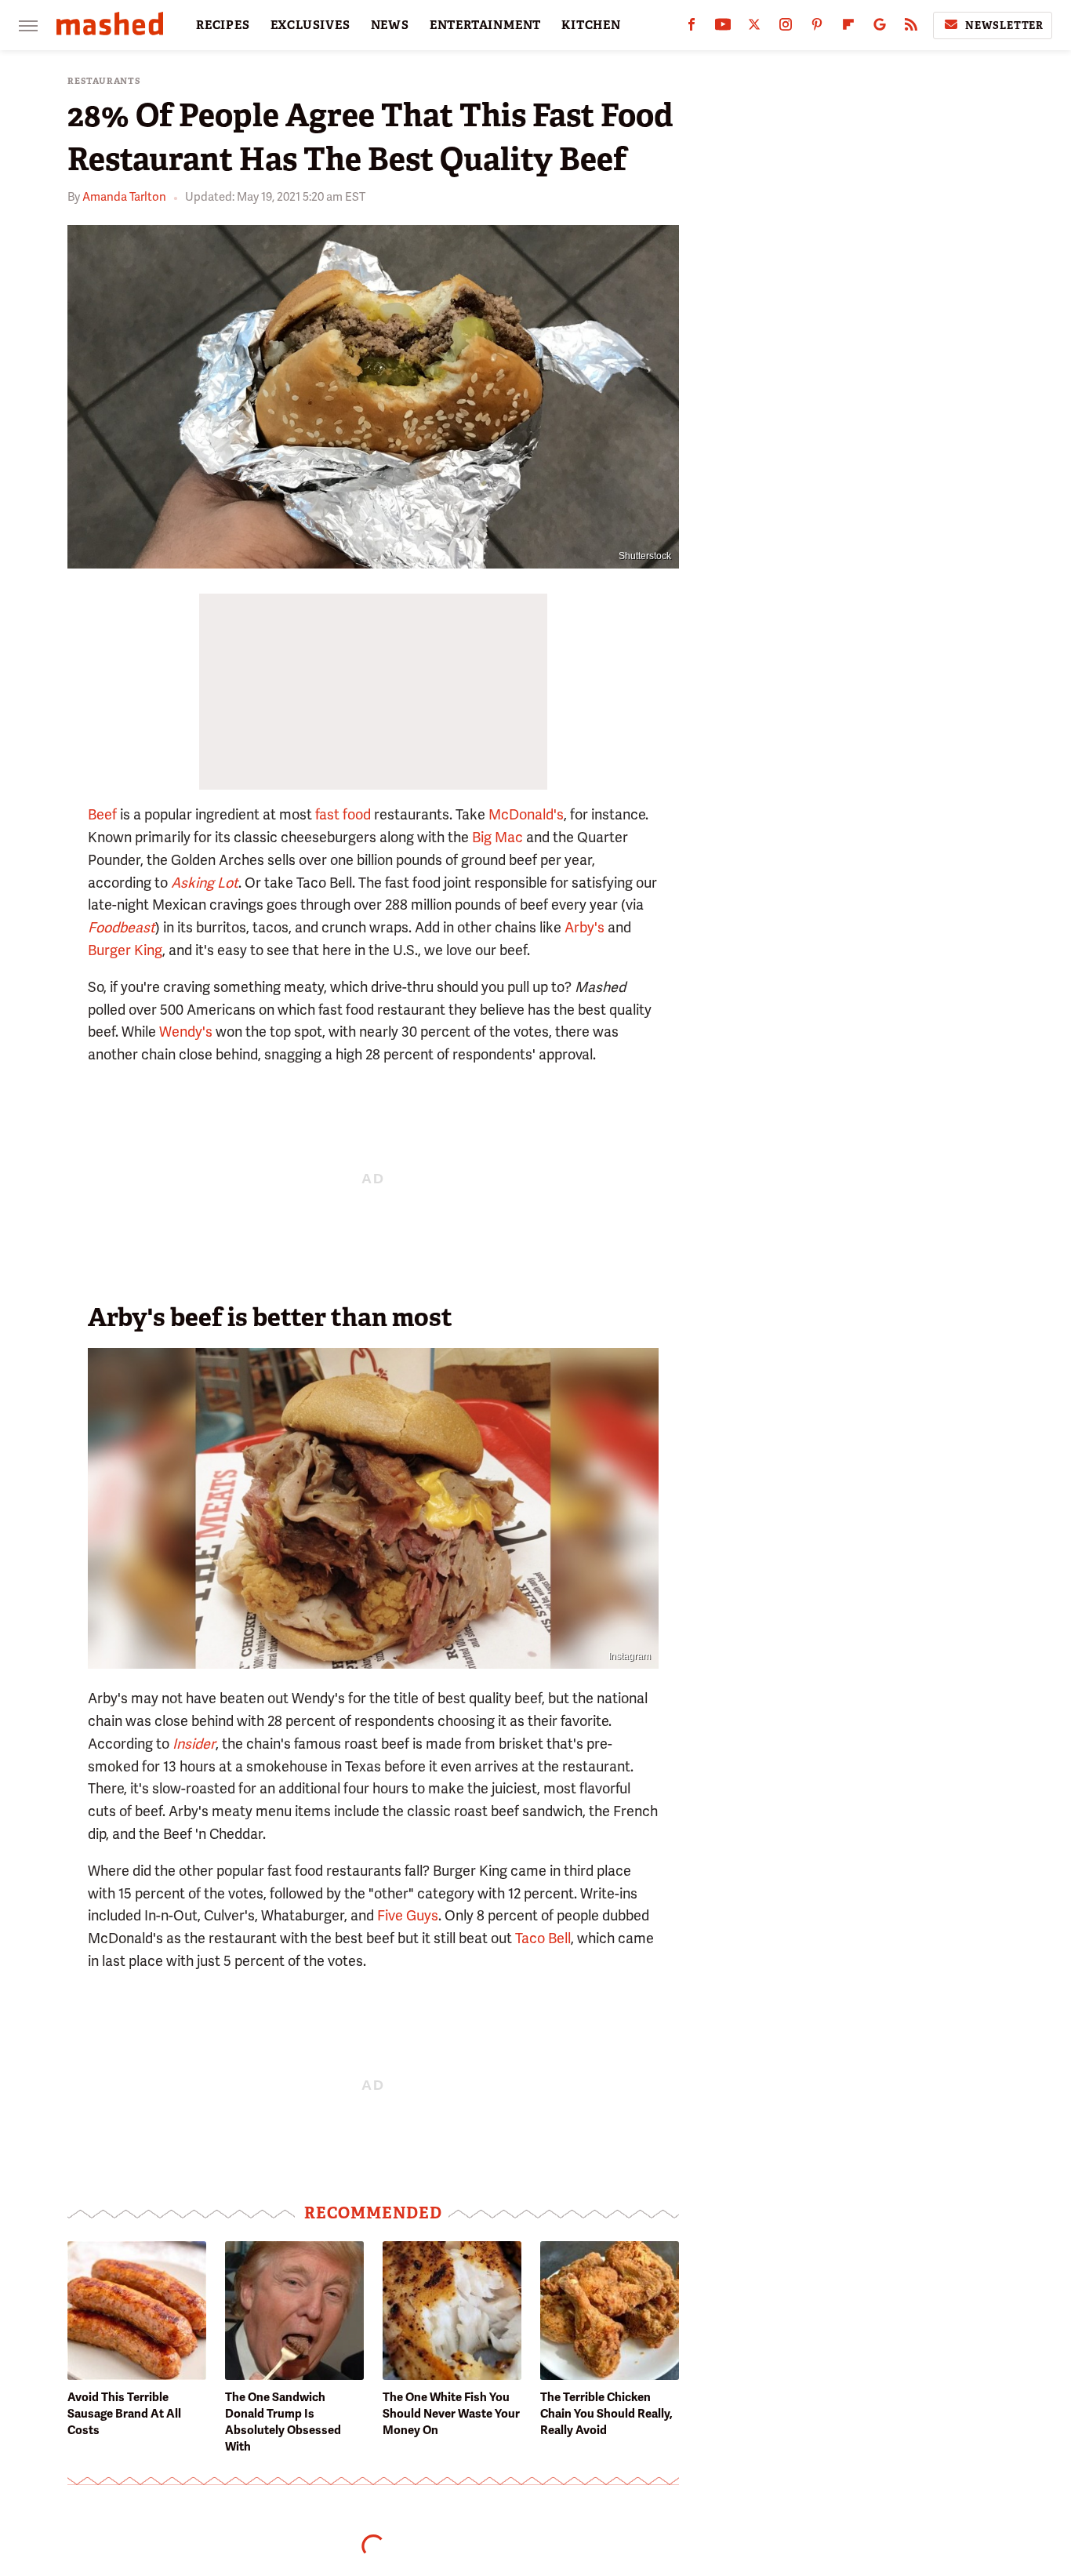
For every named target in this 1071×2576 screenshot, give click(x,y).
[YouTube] (723, 28)
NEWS (390, 25)
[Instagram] (786, 28)
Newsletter (1004, 25)
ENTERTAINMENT (485, 25)
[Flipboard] (848, 28)
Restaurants (104, 81)
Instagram (630, 1656)
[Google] (880, 28)
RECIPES (223, 25)
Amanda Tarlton (124, 197)
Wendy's (186, 1032)
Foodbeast (122, 927)
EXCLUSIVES (310, 25)
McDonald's (526, 814)
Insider (194, 1744)
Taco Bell (543, 1938)
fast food (343, 814)
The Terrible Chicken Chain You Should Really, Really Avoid (606, 2414)
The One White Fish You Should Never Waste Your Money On (451, 2414)
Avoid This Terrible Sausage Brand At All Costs (124, 2414)
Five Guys (408, 1915)
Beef (102, 814)
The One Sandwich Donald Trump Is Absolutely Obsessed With (283, 2422)
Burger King (125, 950)
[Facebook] (692, 28)
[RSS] (911, 28)
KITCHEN (591, 25)
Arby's (585, 927)
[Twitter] (754, 28)
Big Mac (497, 837)
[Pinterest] (817, 28)
